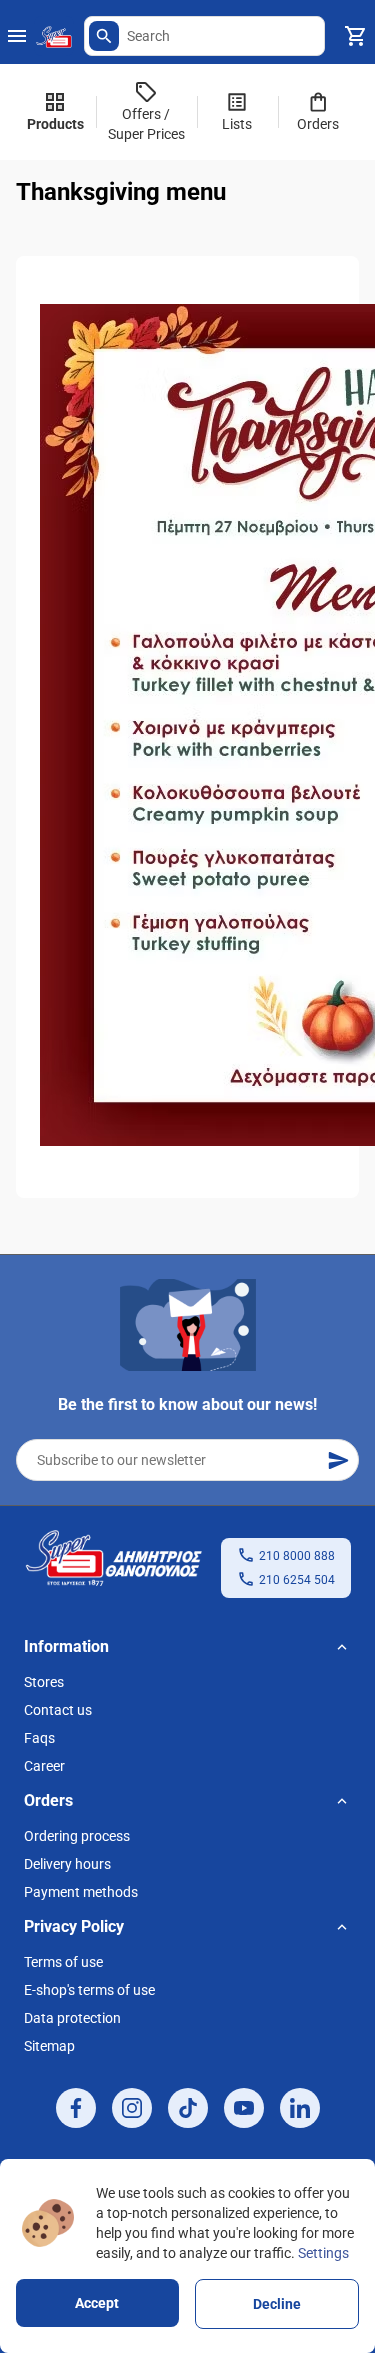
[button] (104, 36)
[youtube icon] (244, 2108)
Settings (323, 2253)
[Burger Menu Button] (17, 36)
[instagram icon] (132, 2108)
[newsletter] (338, 1460)
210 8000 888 (297, 1556)
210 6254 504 (297, 1580)
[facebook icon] (76, 2108)
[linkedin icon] (300, 2108)
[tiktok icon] (188, 2108)
